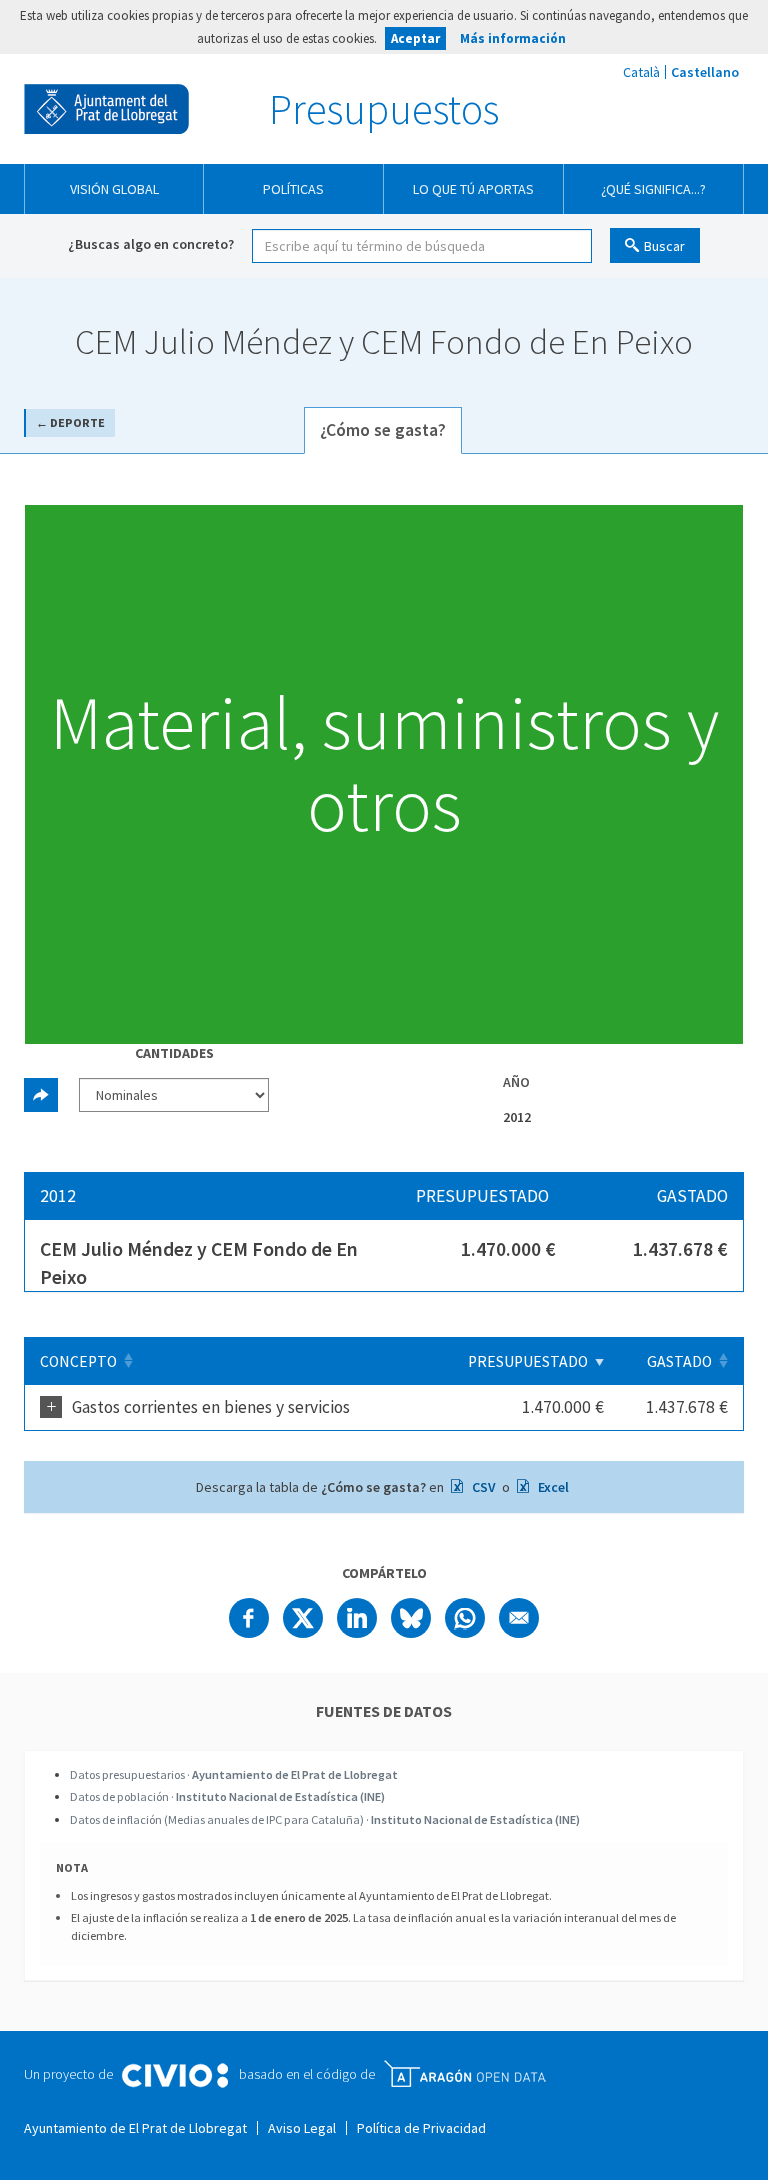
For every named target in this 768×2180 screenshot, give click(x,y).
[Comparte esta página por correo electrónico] (519, 1618)
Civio (174, 2076)
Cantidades (174, 1053)
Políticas (293, 189)
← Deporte (70, 422)
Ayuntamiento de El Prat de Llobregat (106, 109)
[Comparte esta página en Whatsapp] (465, 1618)
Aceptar (415, 38)
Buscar (664, 246)
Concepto (78, 1361)
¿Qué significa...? (653, 189)
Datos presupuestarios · (234, 1774)
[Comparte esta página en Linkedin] (357, 1618)
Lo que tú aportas (473, 189)
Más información (513, 38)
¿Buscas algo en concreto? (151, 244)
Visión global (114, 189)
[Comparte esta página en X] (303, 1618)
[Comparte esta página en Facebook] (249, 1618)
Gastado (679, 1361)
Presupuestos (384, 109)
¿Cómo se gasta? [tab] (383, 430)
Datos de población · (227, 1796)
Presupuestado (528, 1361)
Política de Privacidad (421, 2128)
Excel (552, 1487)
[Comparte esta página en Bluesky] (411, 1618)
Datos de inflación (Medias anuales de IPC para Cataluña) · (325, 1819)
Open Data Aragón (464, 2074)
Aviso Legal (302, 2128)
